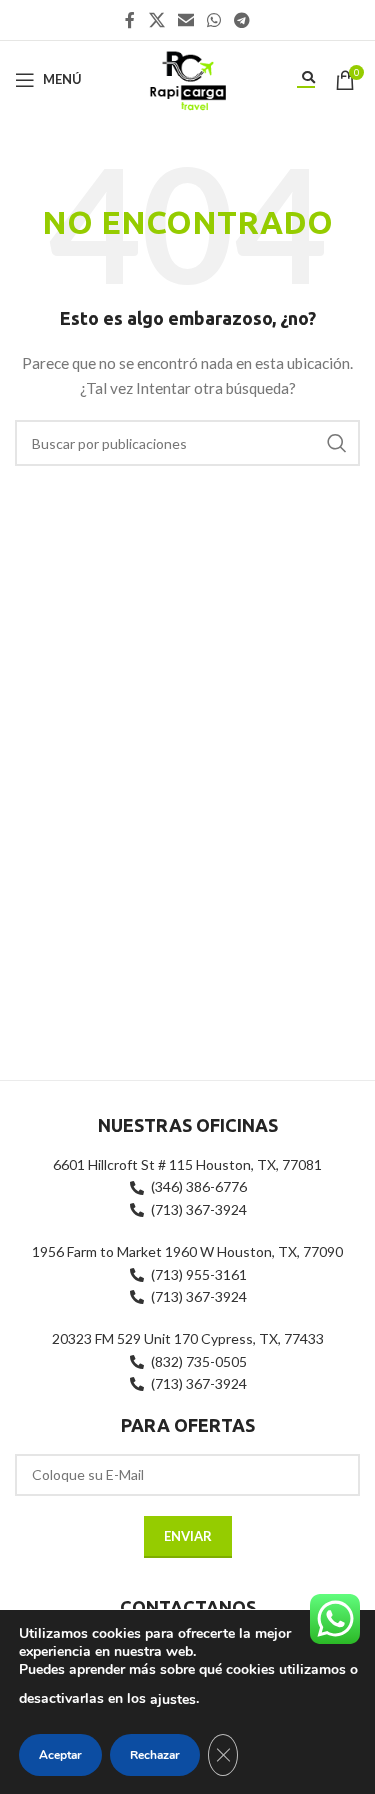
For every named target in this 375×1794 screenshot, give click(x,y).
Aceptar (60, 1755)
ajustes (173, 1699)
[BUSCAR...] (337, 443)
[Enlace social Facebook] (130, 20)
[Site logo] (187, 77)
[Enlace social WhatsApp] (214, 20)
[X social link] (156, 20)
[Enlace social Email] (185, 20)
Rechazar (155, 1755)
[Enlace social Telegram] (242, 20)
